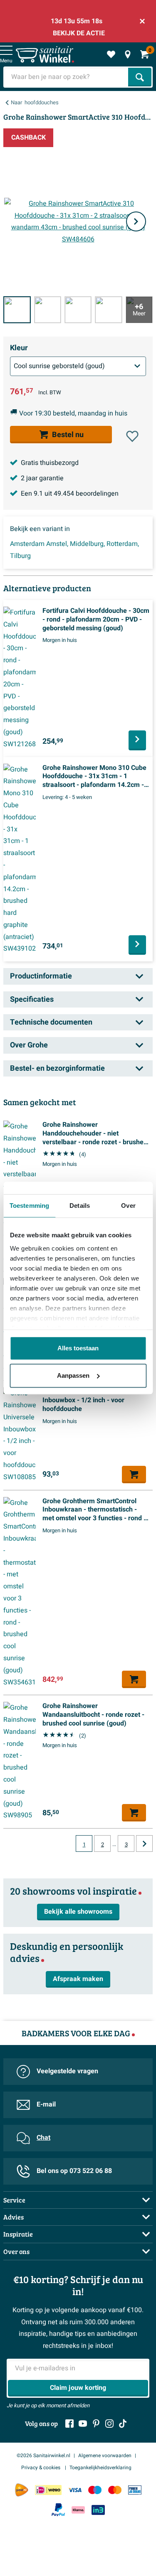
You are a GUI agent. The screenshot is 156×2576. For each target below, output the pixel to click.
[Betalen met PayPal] (58, 2510)
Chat (43, 2138)
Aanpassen (73, 1375)
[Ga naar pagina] (144, 1844)
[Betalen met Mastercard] (115, 2490)
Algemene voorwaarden (105, 2456)
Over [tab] (128, 1206)
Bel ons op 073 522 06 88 (74, 2171)
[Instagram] (109, 2424)
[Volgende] (136, 221)
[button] (132, 436)
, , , (74, 550)
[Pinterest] (96, 2424)
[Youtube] (83, 2424)
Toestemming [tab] (29, 1206)
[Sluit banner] (142, 21)
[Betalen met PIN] (135, 2490)
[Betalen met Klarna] (78, 2510)
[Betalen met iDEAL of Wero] (48, 2490)
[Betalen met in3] (98, 2510)
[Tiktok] (123, 2424)
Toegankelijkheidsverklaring (100, 2468)
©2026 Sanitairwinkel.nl (43, 2456)
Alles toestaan (78, 1348)
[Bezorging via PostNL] (22, 2490)
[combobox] (67, 77)
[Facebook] (69, 2424)
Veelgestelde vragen (67, 2071)
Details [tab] (80, 1206)
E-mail (46, 2104)
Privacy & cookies (41, 2468)
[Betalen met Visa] (75, 2490)
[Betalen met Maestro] (95, 2490)
